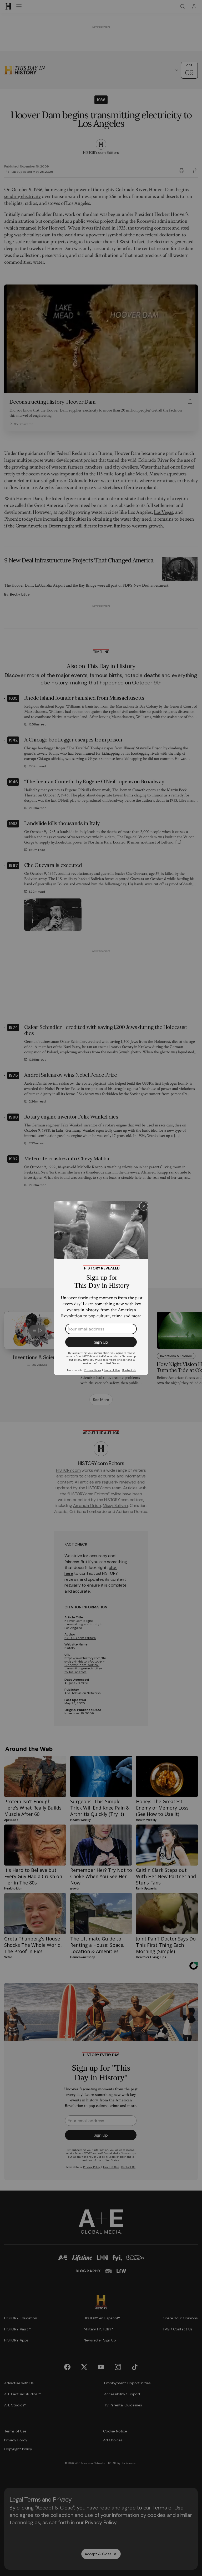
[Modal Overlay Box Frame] (101, 1288)
